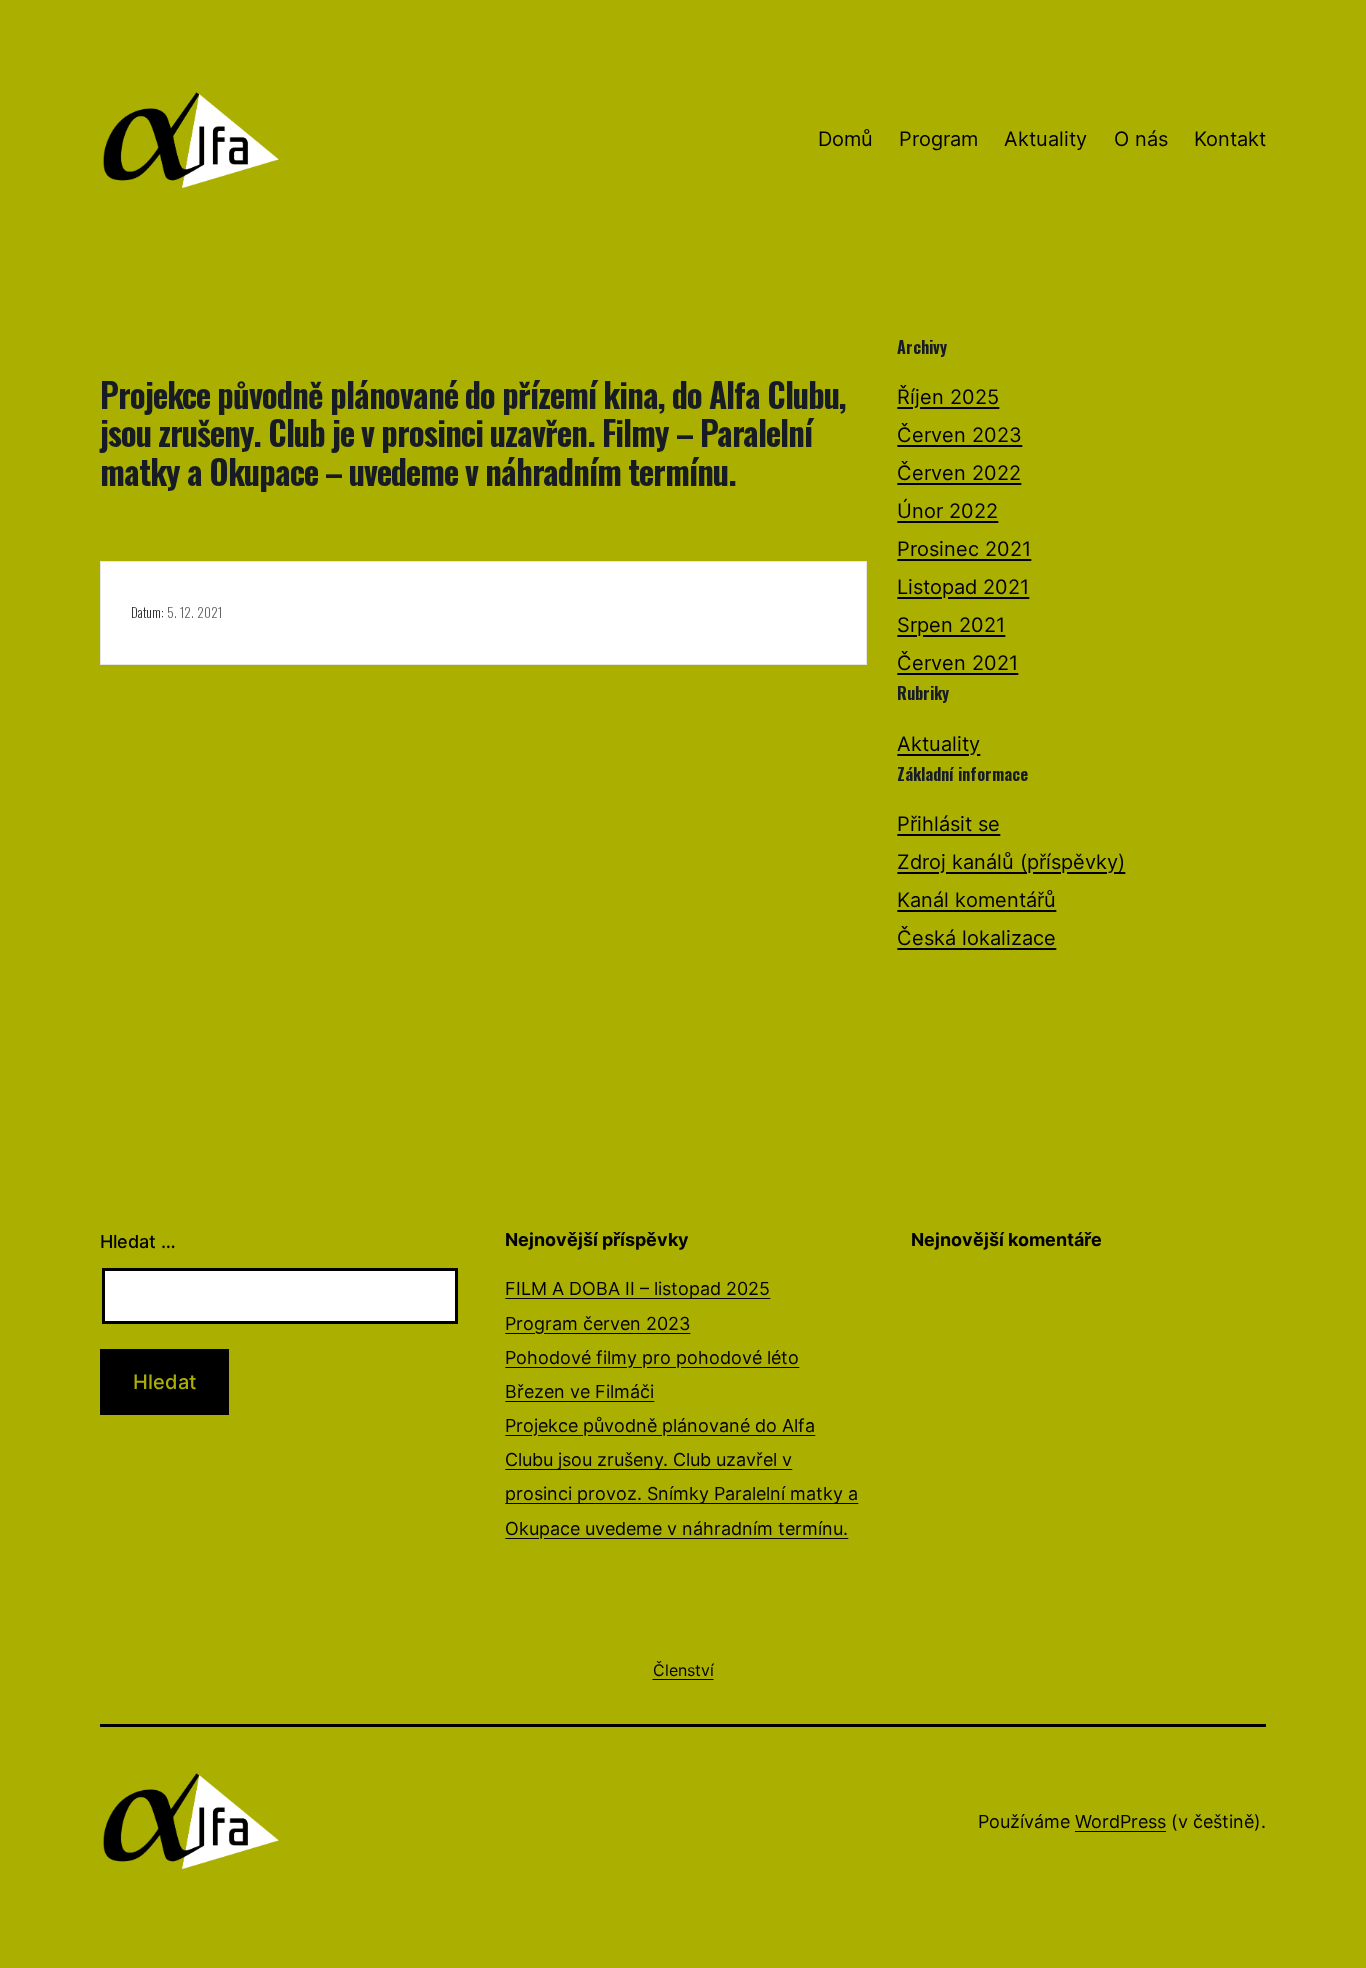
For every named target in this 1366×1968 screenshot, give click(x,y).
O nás (1141, 139)
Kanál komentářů (976, 900)
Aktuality (1045, 139)
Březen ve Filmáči (579, 1391)
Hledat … (138, 1241)
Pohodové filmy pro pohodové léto (652, 1357)
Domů (845, 139)
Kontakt (1230, 139)
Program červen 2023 (597, 1323)
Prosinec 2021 (964, 549)
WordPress (1120, 1821)
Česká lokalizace (976, 938)
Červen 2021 (957, 663)
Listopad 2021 (963, 587)
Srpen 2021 (951, 625)
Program (938, 139)
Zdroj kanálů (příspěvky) (1011, 862)
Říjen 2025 (948, 397)
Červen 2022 (959, 473)
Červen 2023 (959, 435)
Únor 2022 (947, 511)
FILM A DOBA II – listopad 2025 (637, 1288)
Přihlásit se (948, 824)
